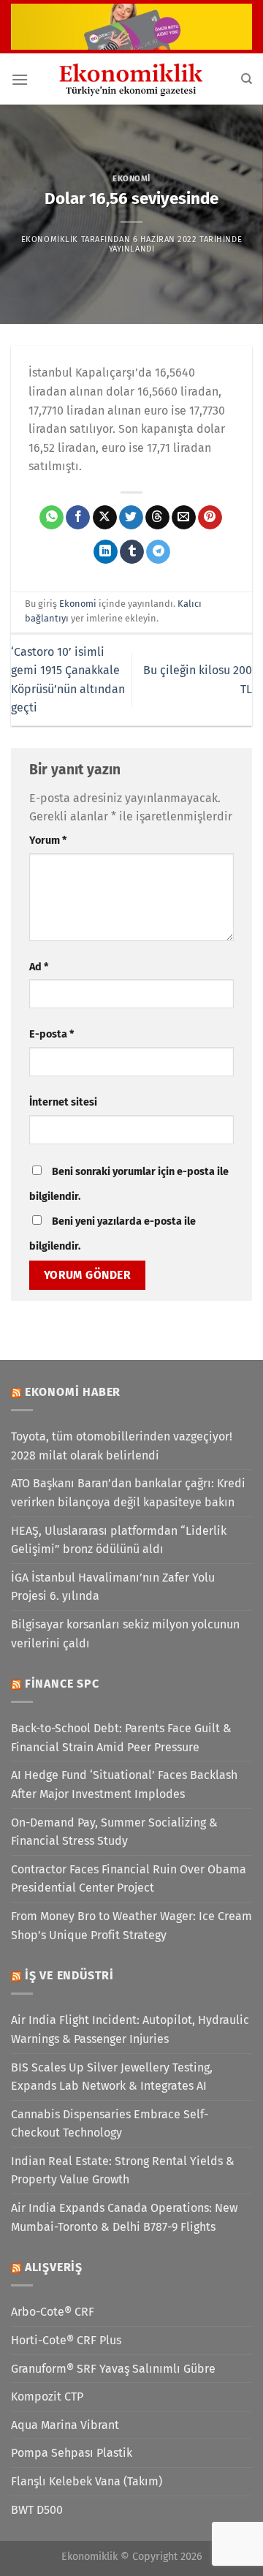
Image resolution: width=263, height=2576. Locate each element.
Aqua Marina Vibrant (65, 2425)
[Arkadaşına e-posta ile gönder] (184, 518)
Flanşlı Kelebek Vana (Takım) (87, 2481)
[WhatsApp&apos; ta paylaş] (52, 518)
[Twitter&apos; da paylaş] (131, 518)
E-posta (52, 1034)
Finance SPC (62, 1684)
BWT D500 (37, 2510)
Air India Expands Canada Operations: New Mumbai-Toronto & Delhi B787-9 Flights (124, 2217)
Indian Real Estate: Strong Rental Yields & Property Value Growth (123, 2171)
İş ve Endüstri (69, 1975)
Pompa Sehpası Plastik (72, 2453)
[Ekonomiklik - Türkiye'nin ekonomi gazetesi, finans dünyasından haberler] (131, 79)
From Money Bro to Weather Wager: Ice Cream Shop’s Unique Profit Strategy (131, 1926)
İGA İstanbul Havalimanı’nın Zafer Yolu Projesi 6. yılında (113, 1587)
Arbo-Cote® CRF (53, 2312)
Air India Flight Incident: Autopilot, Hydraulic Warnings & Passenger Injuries (130, 2029)
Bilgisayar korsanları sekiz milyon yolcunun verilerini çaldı (125, 1634)
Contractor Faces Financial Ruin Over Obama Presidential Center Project (129, 1879)
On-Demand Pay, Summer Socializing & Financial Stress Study (114, 1832)
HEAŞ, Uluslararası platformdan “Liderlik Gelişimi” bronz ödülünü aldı (119, 1540)
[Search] (247, 79)
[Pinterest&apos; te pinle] (210, 518)
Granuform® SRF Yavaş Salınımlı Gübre (113, 2369)
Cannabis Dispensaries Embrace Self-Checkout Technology (110, 2124)
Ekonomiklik (50, 239)
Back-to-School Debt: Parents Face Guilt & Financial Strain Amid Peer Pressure (121, 1738)
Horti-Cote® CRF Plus (66, 2340)
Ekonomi (131, 179)
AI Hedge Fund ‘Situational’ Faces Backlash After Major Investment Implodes (124, 1784)
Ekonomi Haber (73, 1392)
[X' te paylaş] (105, 518)
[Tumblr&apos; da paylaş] (132, 552)
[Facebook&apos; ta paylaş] (78, 518)
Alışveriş (54, 2267)
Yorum (48, 841)
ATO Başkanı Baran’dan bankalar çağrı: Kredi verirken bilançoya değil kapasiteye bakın (128, 1493)
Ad (39, 967)
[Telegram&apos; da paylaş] (158, 552)
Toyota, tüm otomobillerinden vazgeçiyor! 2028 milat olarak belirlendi (122, 1446)
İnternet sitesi (63, 1102)
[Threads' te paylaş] (157, 518)
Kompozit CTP (47, 2396)
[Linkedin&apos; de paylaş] (106, 552)
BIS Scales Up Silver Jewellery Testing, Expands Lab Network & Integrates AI (112, 2077)
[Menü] (20, 79)
